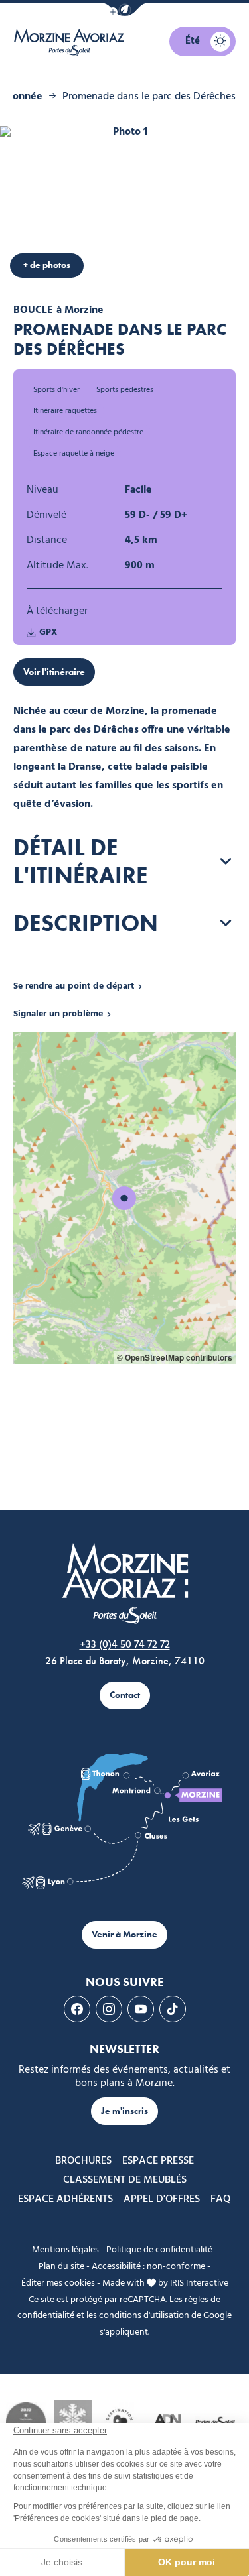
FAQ (221, 2199)
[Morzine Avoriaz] (71, 42)
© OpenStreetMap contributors (175, 1357)
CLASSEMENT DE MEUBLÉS (125, 2180)
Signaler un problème (58, 1014)
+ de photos (47, 265)
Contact (125, 1695)
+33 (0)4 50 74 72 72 (125, 1645)
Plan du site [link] (61, 2267)
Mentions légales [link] (65, 2250)
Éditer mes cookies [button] (58, 2283)
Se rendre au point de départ (74, 987)
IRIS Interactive (199, 2283)
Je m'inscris (124, 2111)
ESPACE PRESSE (158, 2161)
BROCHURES (83, 2161)
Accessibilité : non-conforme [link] (148, 2267)
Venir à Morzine (124, 1934)
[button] (125, 10)
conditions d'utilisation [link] (144, 2316)
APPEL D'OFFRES (162, 2199)
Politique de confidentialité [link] (159, 2250)
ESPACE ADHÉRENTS (65, 2199)
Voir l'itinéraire (54, 672)
